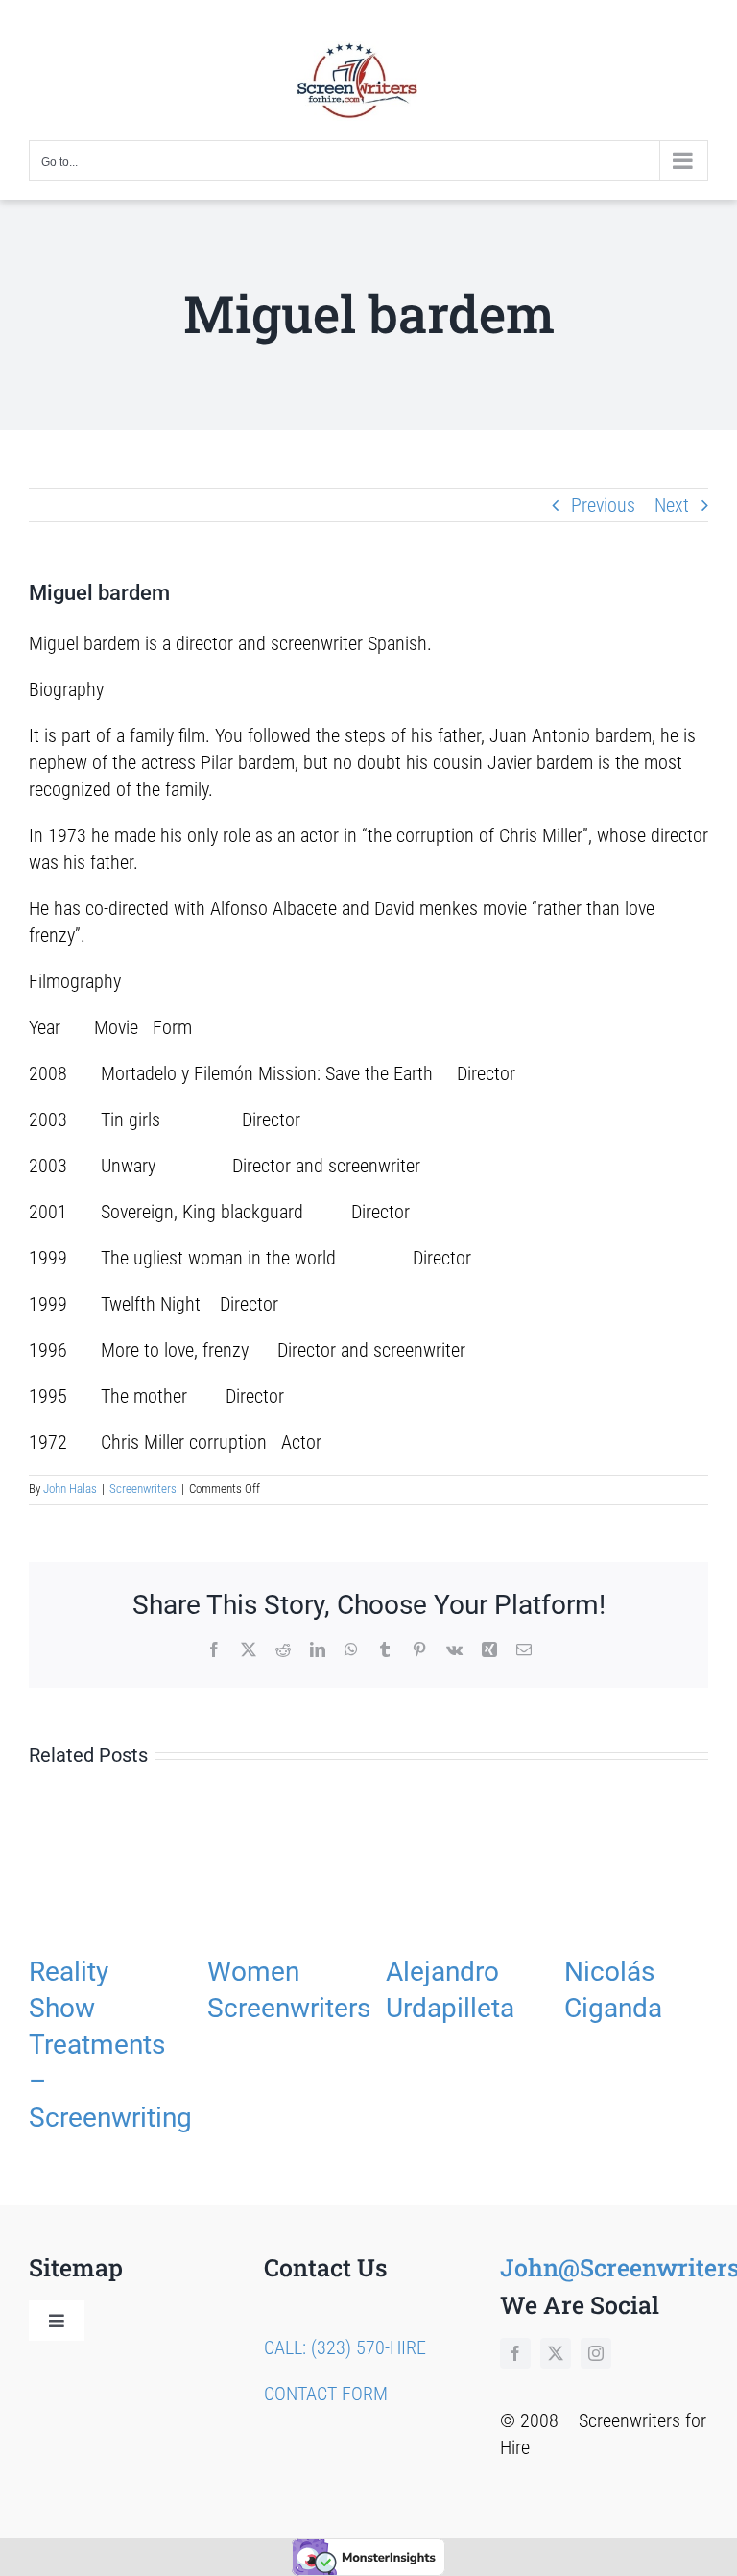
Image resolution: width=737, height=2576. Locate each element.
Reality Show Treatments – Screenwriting (110, 2045)
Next (672, 505)
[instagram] (596, 2353)
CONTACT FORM (326, 2394)
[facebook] (515, 2353)
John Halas (70, 1489)
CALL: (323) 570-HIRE (345, 2347)
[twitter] (556, 2353)
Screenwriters (143, 1489)
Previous (603, 505)
